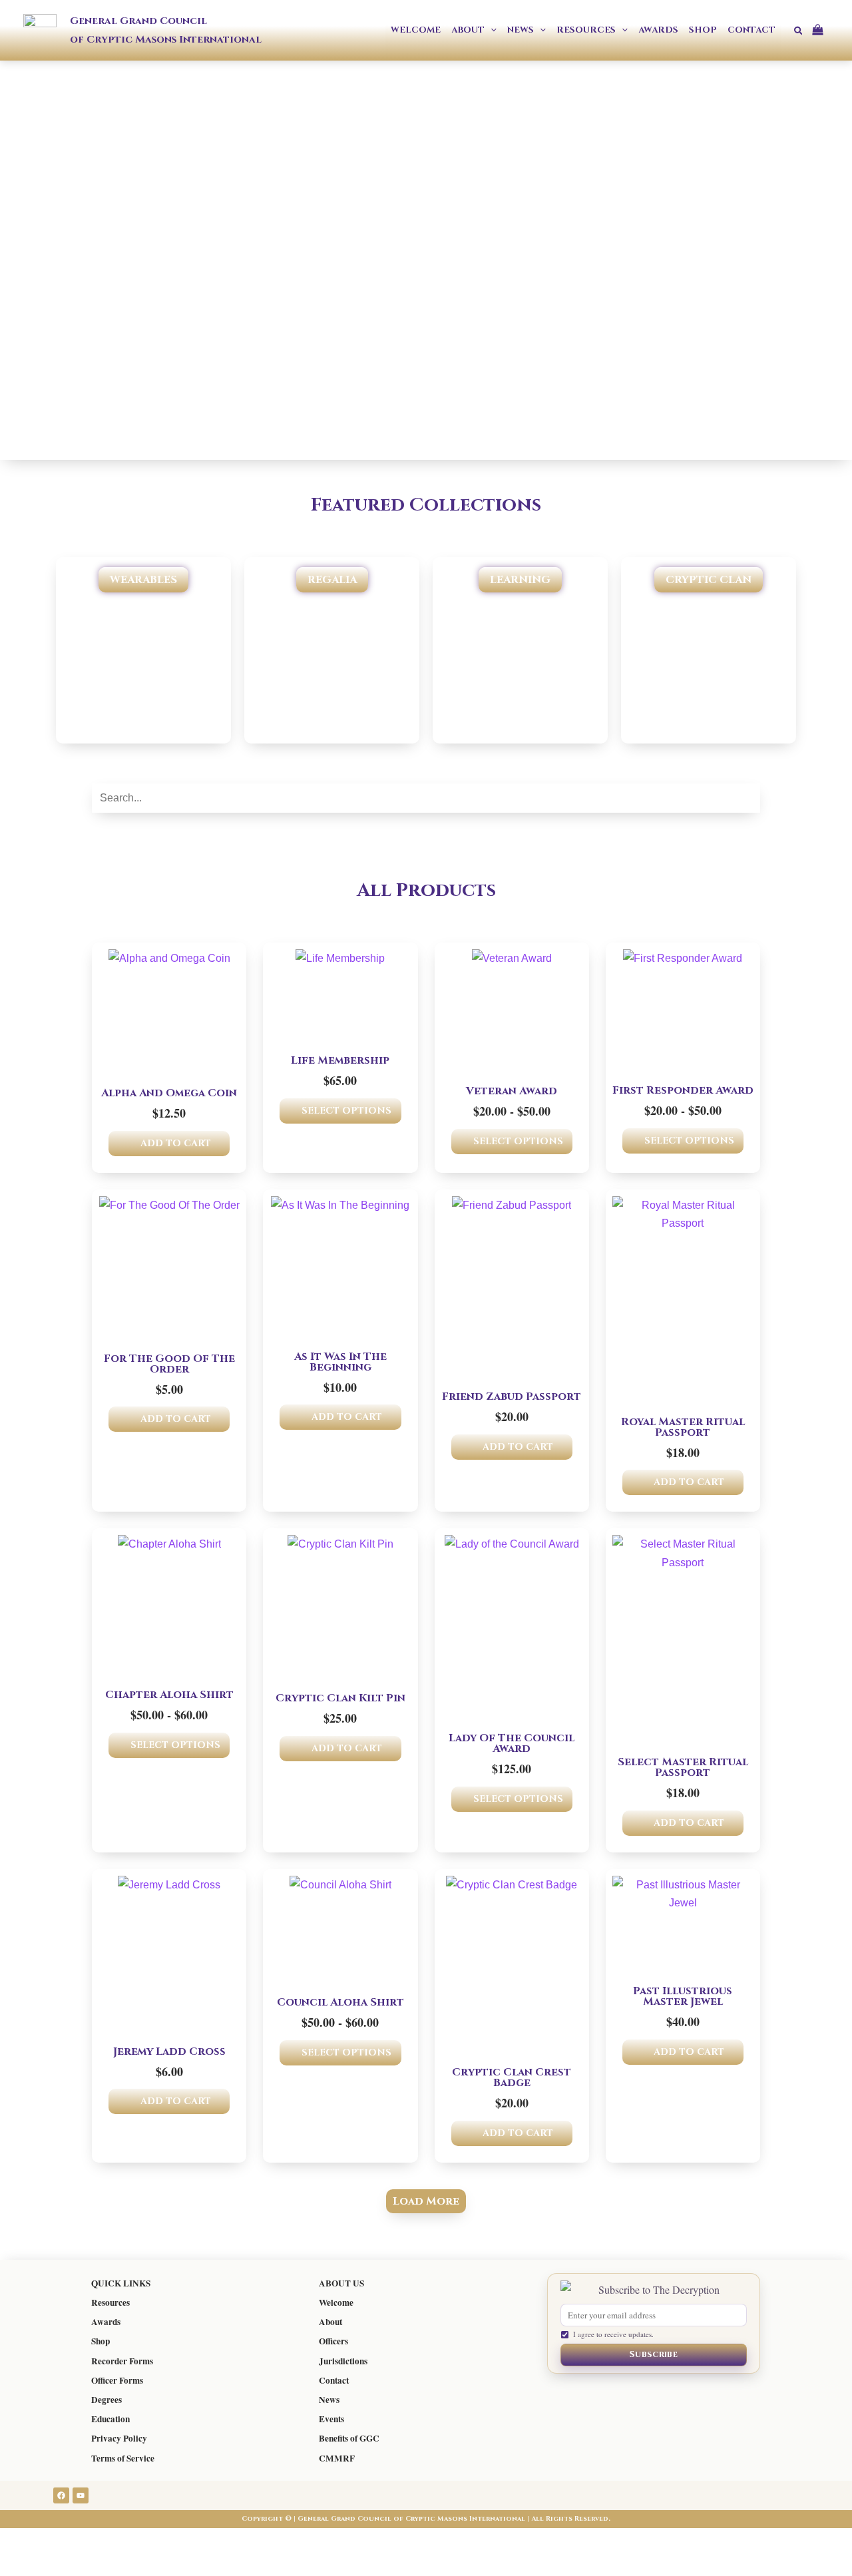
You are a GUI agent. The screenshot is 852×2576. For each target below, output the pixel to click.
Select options (346, 1111)
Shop (101, 2341)
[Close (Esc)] (194, 2541)
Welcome (336, 2302)
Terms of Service (123, 2458)
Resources (110, 2302)
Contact (334, 2380)
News (329, 2400)
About (330, 2322)
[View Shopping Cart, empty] (823, 30)
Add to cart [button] (176, 1143)
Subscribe (654, 2354)
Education (110, 2419)
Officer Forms (117, 2380)
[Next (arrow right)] (83, 2565)
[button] (491, 30)
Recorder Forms (122, 2361)
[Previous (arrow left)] (27, 2565)
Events (331, 2419)
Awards (106, 2322)
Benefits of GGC (349, 2438)
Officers (333, 2341)
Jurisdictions (343, 2361)
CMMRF (337, 2458)
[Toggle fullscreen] (83, 2541)
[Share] (138, 2541)
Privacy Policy (119, 2438)
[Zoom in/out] (27, 2541)
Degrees (106, 2400)
